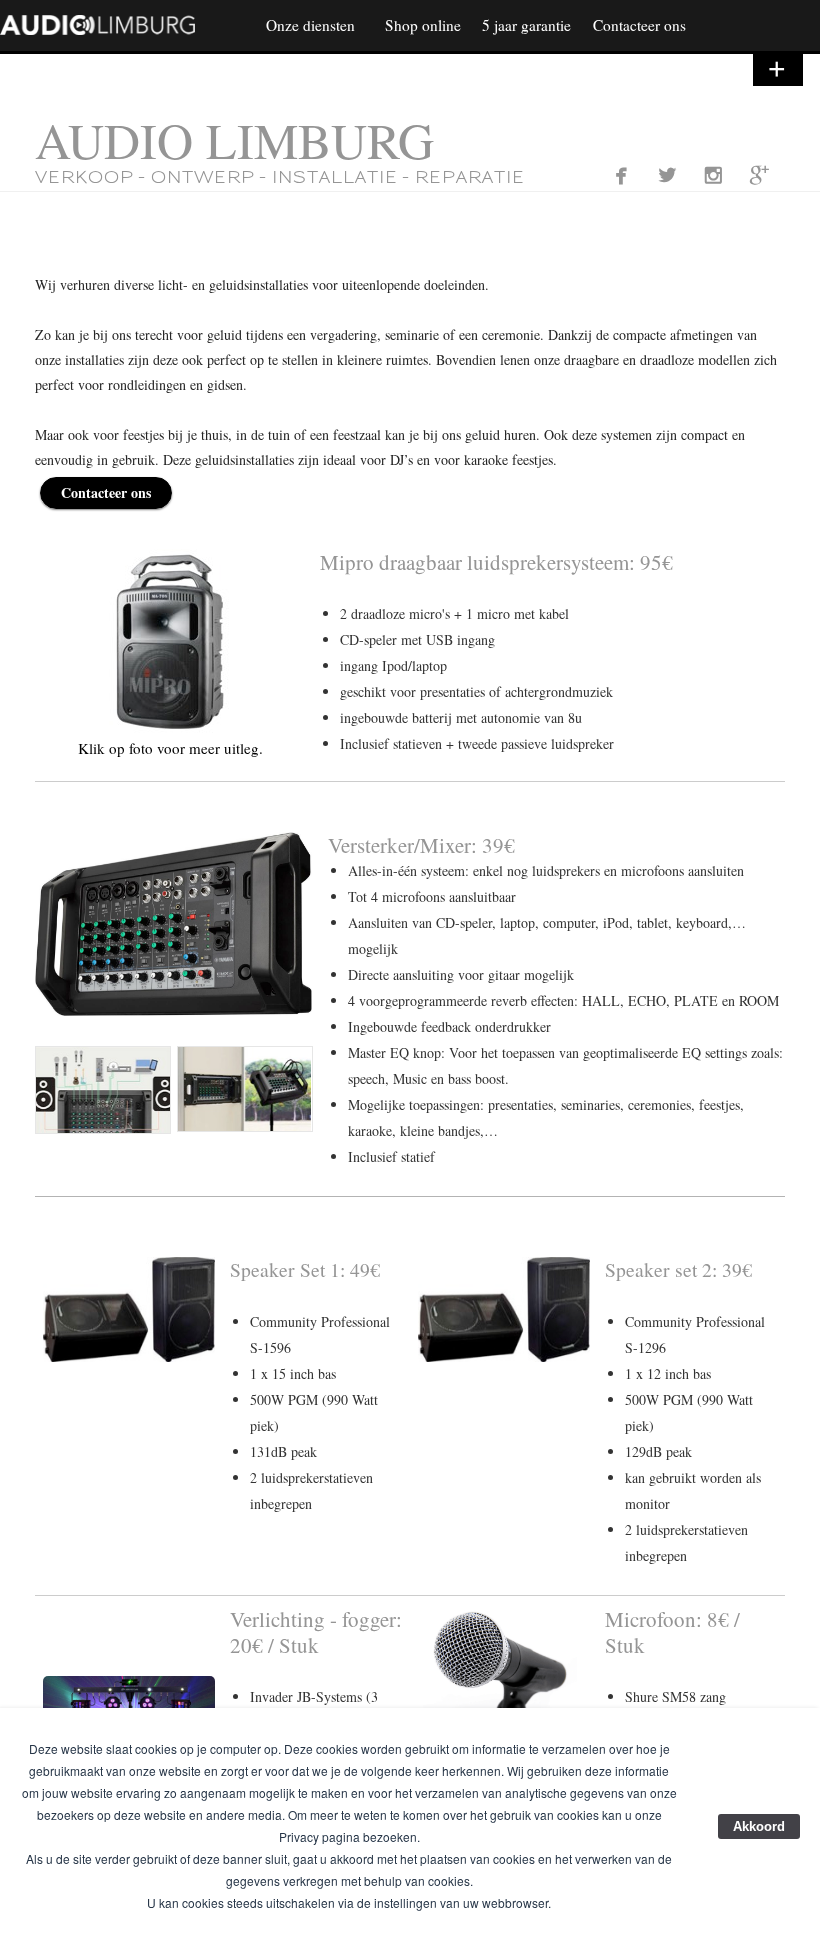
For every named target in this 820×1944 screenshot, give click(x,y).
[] (759, 174)
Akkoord (759, 1826)
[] (713, 174)
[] (621, 174)
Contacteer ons (106, 492)
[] (667, 174)
